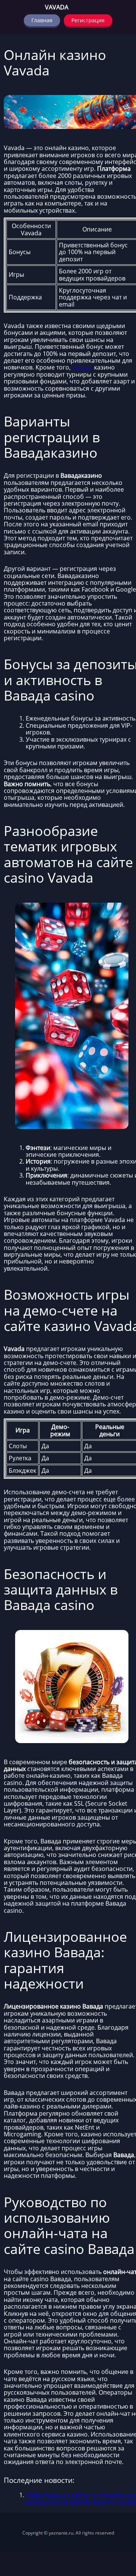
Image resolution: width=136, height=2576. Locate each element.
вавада (82, 367)
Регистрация (88, 20)
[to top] (119, 2531)
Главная (42, 20)
